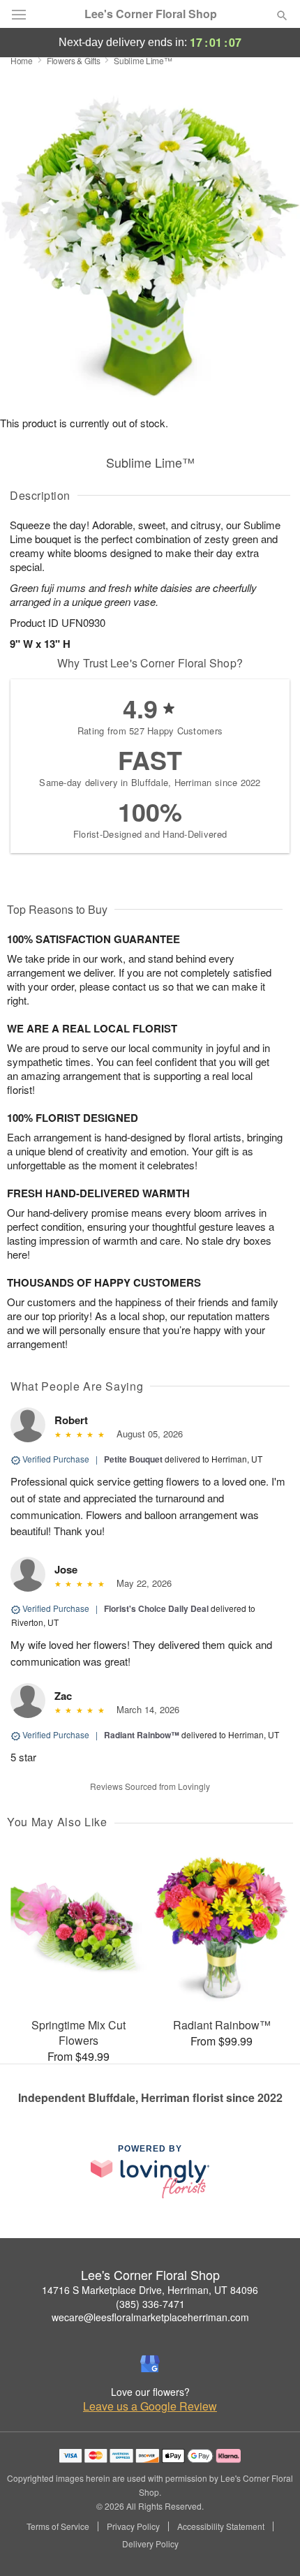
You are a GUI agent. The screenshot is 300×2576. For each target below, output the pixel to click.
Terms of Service (58, 2526)
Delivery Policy (150, 2544)
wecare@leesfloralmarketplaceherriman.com (150, 2317)
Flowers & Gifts (74, 60)
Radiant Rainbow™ (142, 1735)
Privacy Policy (133, 2526)
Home (22, 60)
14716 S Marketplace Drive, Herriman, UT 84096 (150, 2290)
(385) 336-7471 (150, 2304)
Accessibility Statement (221, 2526)
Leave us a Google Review (150, 2406)
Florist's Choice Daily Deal (156, 1608)
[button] (270, 2545)
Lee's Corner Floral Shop (151, 14)
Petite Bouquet (133, 1459)
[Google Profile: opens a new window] (150, 2364)
